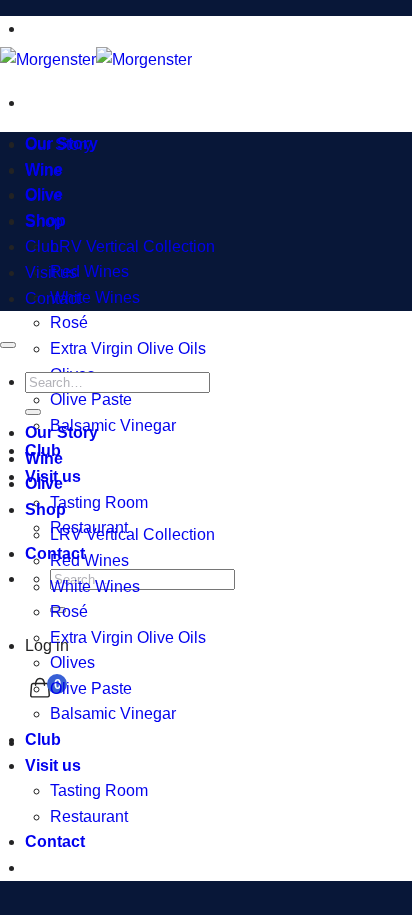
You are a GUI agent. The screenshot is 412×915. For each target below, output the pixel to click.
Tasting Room (99, 502)
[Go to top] (8, 345)
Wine (43, 170)
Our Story (58, 144)
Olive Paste (91, 399)
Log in (47, 645)
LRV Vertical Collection (132, 246)
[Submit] (33, 412)
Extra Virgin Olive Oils (128, 348)
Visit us (51, 272)
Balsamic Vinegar (113, 425)
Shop (44, 221)
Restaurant (89, 816)
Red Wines (89, 271)
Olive (43, 195)
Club (42, 246)
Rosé (69, 322)
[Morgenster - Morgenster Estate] (96, 59)
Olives (72, 662)
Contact (52, 298)
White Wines (95, 297)
